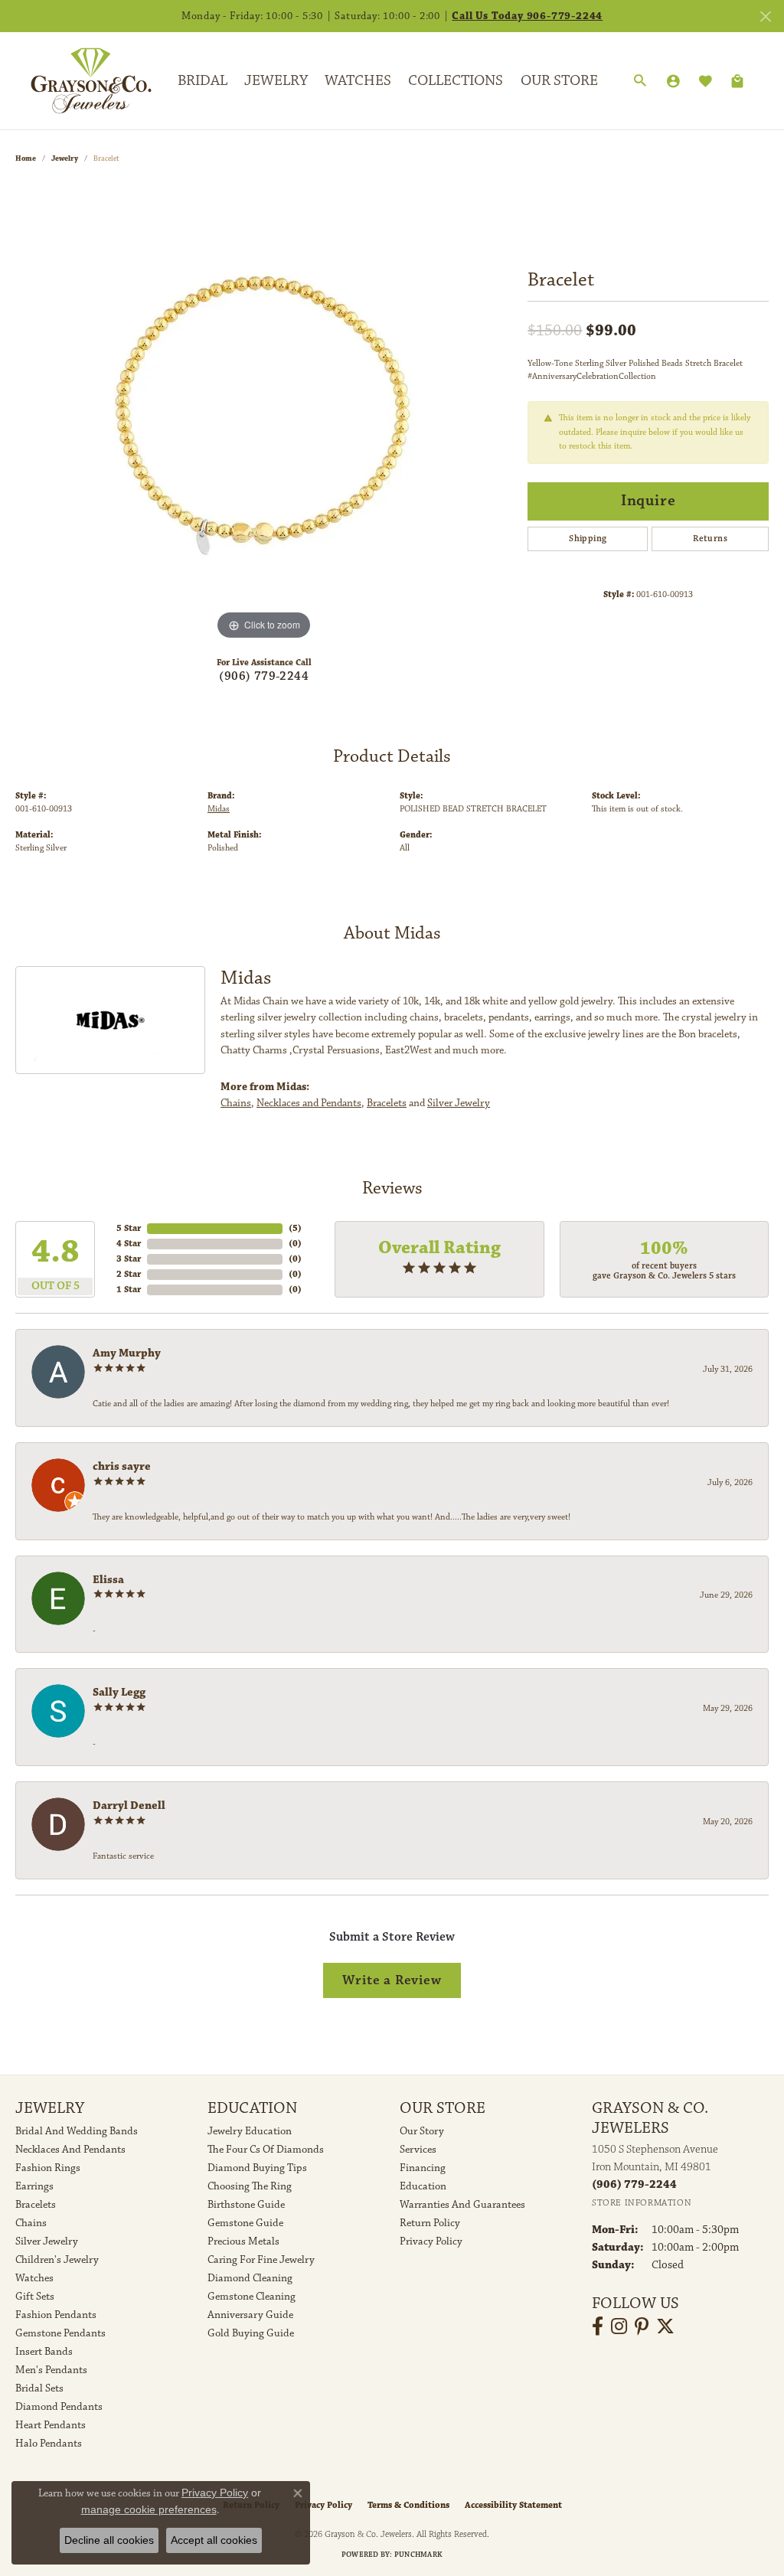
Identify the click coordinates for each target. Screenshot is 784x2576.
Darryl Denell (129, 1805)
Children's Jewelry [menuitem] (57, 2260)
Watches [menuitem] (34, 2278)
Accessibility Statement (513, 2505)
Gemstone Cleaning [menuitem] (252, 2297)
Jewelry (276, 80)
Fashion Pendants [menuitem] (56, 2315)
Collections (456, 80)
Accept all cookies (214, 2540)
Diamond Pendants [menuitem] (59, 2407)
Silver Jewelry (459, 1103)
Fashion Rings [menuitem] (48, 2168)
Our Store (559, 80)
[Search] (640, 81)
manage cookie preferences (149, 2509)
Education (423, 2186)
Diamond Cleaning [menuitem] (250, 2278)
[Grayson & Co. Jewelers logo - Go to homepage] (80, 80)
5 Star (129, 1228)
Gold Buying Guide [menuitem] (251, 2333)
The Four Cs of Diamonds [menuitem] (266, 2150)
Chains (236, 1103)
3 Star (129, 1259)
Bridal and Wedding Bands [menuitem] (77, 2131)
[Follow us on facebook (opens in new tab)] (598, 2326)
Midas (219, 809)
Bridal (203, 80)
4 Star (129, 1244)
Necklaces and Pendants (309, 1103)
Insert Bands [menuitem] (44, 2352)
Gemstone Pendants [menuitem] (60, 2333)
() (295, 1228)
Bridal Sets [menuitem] (39, 2388)
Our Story (422, 2131)
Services (418, 2150)
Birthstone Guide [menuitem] (246, 2205)
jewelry (65, 158)
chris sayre (122, 1466)
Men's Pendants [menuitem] (51, 2370)
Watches (358, 80)
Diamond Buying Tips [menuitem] (257, 2168)
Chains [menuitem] (31, 2223)
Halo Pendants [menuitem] (49, 2444)
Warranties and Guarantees (462, 2205)
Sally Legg (119, 1692)
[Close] (765, 16)
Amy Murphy (127, 1353)
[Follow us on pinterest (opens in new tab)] (642, 2326)
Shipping (588, 539)
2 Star (129, 1274)
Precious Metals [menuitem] (243, 2241)
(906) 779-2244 (264, 676)
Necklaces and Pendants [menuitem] (70, 2150)
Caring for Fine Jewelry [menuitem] (261, 2260)
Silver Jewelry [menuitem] (47, 2241)
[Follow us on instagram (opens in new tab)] (619, 2326)
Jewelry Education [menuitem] (250, 2131)
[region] (264, 414)
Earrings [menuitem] (34, 2186)
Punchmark (418, 2555)
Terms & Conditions (408, 2505)
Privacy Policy (431, 2241)
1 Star (129, 1290)
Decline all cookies (109, 2540)
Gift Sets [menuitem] (35, 2297)
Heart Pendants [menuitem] (51, 2425)
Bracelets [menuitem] (36, 2205)
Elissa (108, 1580)
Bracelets (387, 1103)
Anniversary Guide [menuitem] (250, 2315)
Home (26, 158)
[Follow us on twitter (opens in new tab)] (665, 2326)
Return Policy (430, 2223)
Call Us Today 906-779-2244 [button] (527, 16)
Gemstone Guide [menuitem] (245, 2223)
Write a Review (392, 1980)
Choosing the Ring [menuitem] (250, 2186)
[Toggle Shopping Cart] (737, 81)
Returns (710, 539)
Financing (423, 2168)
